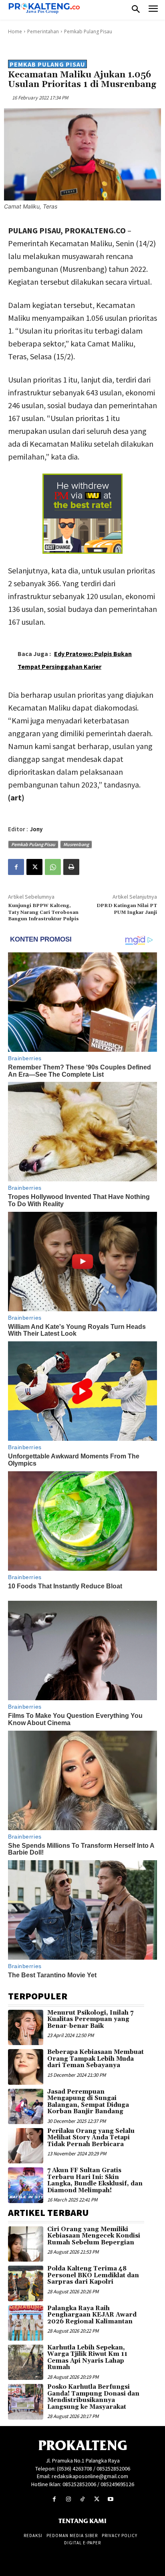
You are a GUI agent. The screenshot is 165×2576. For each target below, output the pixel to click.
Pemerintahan (43, 31)
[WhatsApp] (53, 867)
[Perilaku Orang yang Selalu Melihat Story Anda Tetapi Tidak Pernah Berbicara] (26, 2146)
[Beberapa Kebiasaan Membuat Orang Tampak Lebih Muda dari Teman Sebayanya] (26, 2067)
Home (15, 31)
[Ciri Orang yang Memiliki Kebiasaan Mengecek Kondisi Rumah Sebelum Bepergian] (26, 2244)
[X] (34, 867)
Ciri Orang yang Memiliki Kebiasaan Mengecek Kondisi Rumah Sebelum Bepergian (94, 2236)
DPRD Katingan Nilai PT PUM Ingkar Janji (127, 909)
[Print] (71, 867)
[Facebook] (16, 867)
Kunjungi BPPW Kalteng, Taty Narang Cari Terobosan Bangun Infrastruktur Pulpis (43, 912)
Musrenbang (76, 844)
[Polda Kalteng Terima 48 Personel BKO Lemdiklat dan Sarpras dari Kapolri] (26, 2283)
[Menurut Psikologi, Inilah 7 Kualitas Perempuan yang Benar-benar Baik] (26, 2027)
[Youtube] (111, 2499)
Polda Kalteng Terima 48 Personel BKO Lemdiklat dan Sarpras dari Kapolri (93, 2275)
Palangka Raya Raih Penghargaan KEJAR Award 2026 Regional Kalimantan (92, 2315)
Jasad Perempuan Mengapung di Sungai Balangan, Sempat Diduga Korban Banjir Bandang (88, 2102)
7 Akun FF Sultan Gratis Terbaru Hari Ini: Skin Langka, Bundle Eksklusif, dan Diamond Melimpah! (95, 2180)
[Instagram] (68, 2499)
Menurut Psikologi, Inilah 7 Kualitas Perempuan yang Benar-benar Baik (90, 2019)
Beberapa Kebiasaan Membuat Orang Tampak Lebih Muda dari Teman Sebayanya (96, 2059)
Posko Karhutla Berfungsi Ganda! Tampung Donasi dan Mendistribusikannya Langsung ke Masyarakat (93, 2397)
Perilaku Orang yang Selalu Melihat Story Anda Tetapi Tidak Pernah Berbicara (91, 2138)
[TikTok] (82, 2499)
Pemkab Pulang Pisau (88, 31)
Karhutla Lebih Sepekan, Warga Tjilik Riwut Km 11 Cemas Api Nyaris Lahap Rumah (87, 2358)
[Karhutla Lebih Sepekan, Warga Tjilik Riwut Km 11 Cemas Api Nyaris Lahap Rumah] (26, 2362)
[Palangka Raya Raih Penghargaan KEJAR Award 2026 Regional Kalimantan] (26, 2323)
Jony (36, 829)
